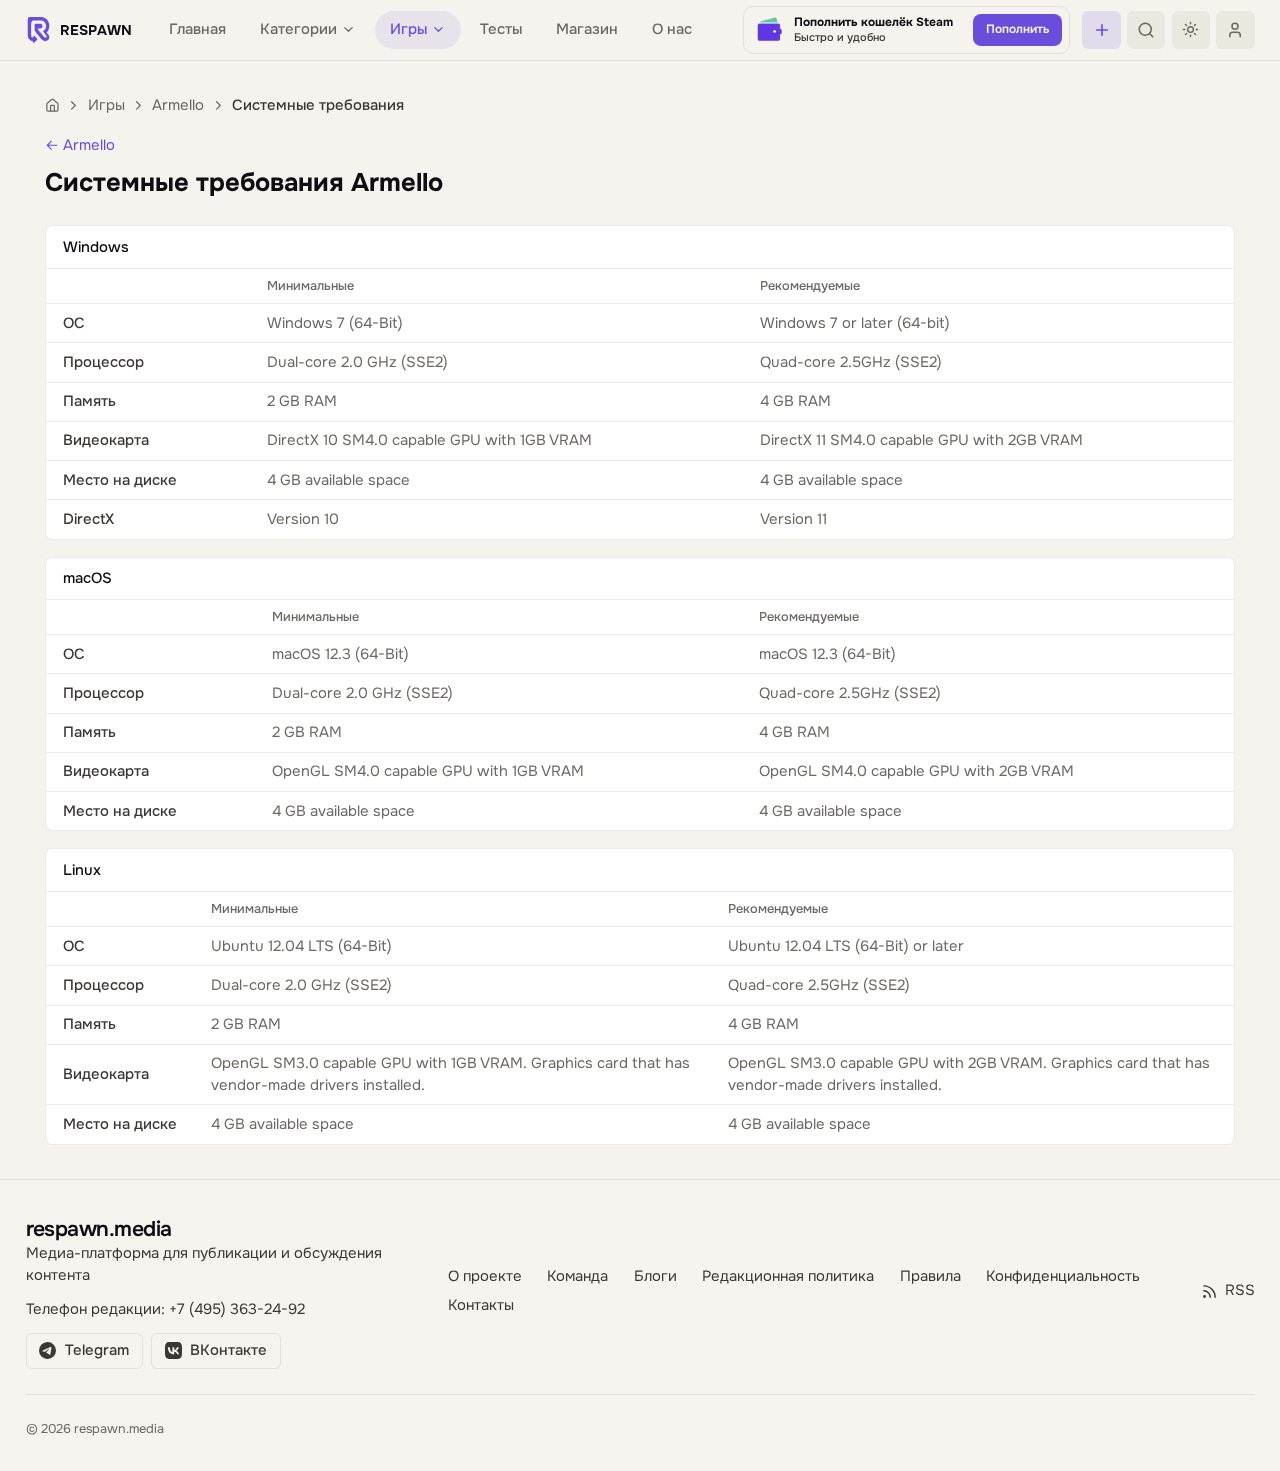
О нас (672, 29)
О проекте (485, 1276)
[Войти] (1235, 30)
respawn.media (99, 1228)
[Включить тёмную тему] (1191, 30)
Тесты (501, 29)
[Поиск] (1146, 30)
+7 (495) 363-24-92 (237, 1309)
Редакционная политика (788, 1276)
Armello (178, 105)
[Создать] (1101, 30)
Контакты (481, 1305)
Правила (930, 1276)
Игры (106, 105)
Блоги (655, 1276)
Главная (197, 29)
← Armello (80, 145)
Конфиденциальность (1063, 1276)
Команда (577, 1276)
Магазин (587, 29)
